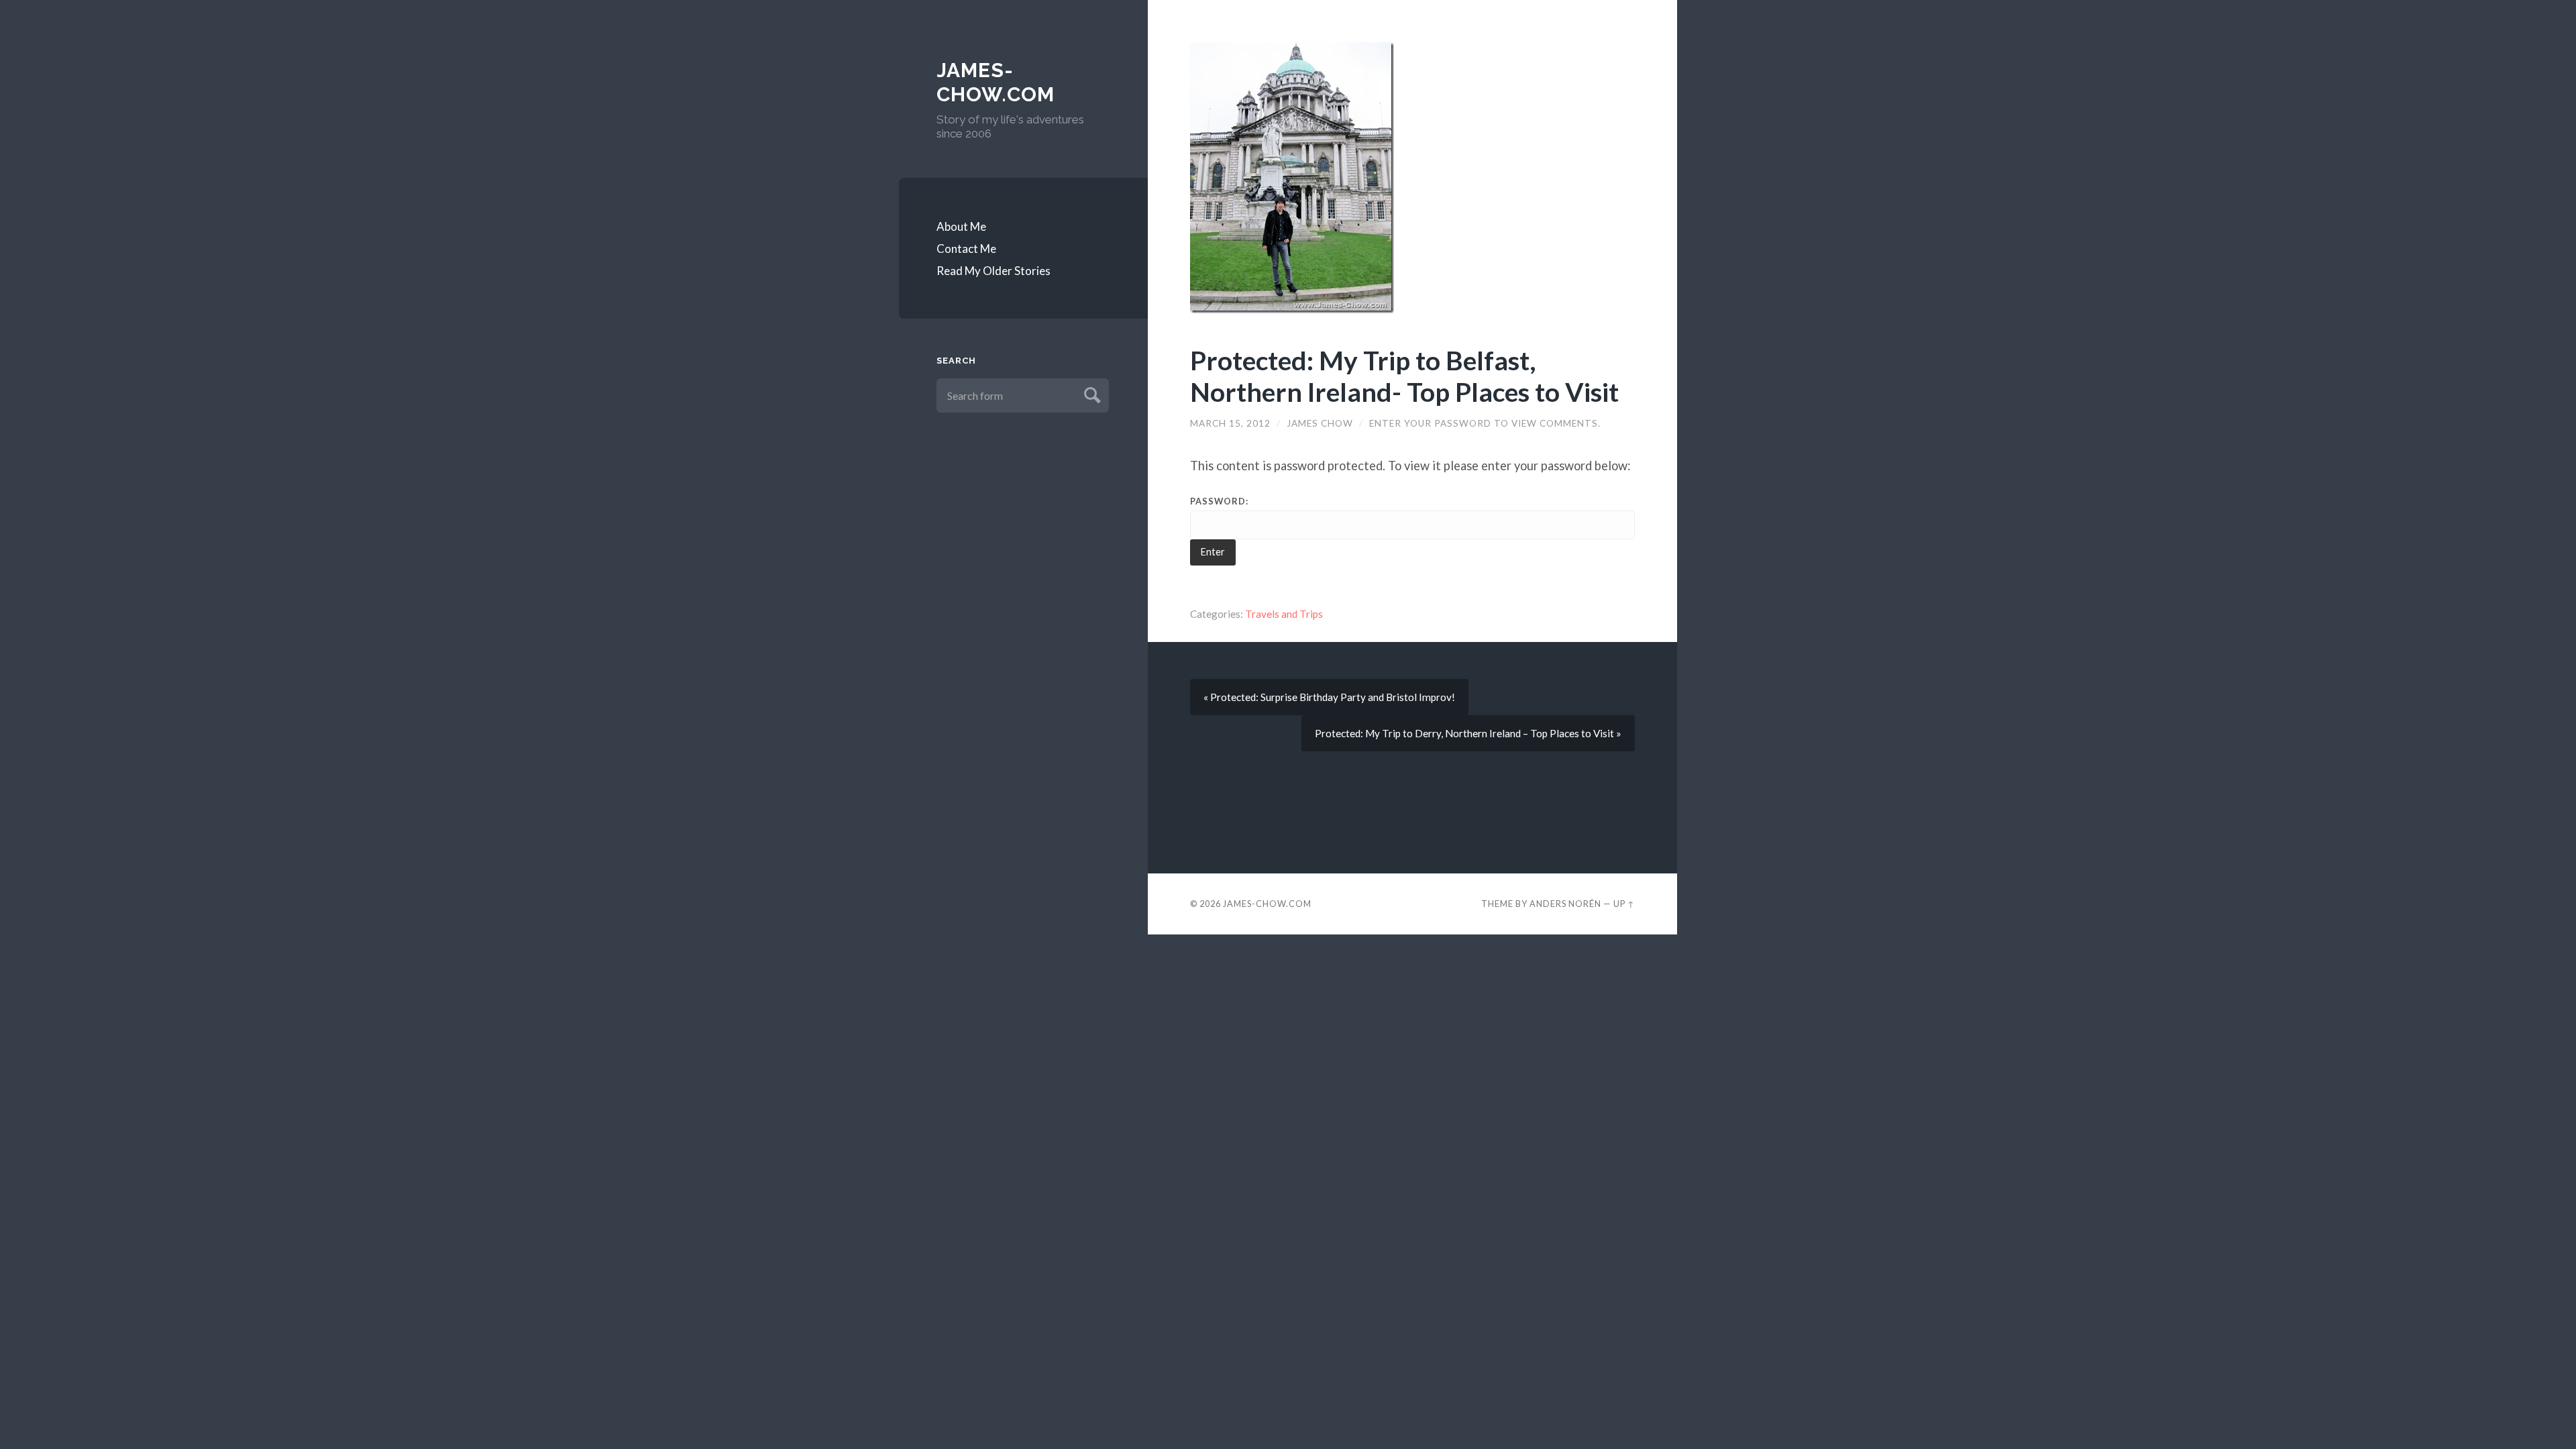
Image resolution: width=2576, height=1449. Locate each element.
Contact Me (966, 249)
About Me (961, 226)
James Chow (1320, 423)
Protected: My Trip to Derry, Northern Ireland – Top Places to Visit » (1468, 733)
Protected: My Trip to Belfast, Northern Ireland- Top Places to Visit (1404, 376)
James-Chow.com (996, 82)
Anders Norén (1565, 904)
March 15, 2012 (1230, 423)
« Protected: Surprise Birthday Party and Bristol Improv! (1329, 697)
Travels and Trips (1284, 614)
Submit (1090, 393)
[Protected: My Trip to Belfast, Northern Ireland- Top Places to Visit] (1412, 178)
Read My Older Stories (994, 271)
